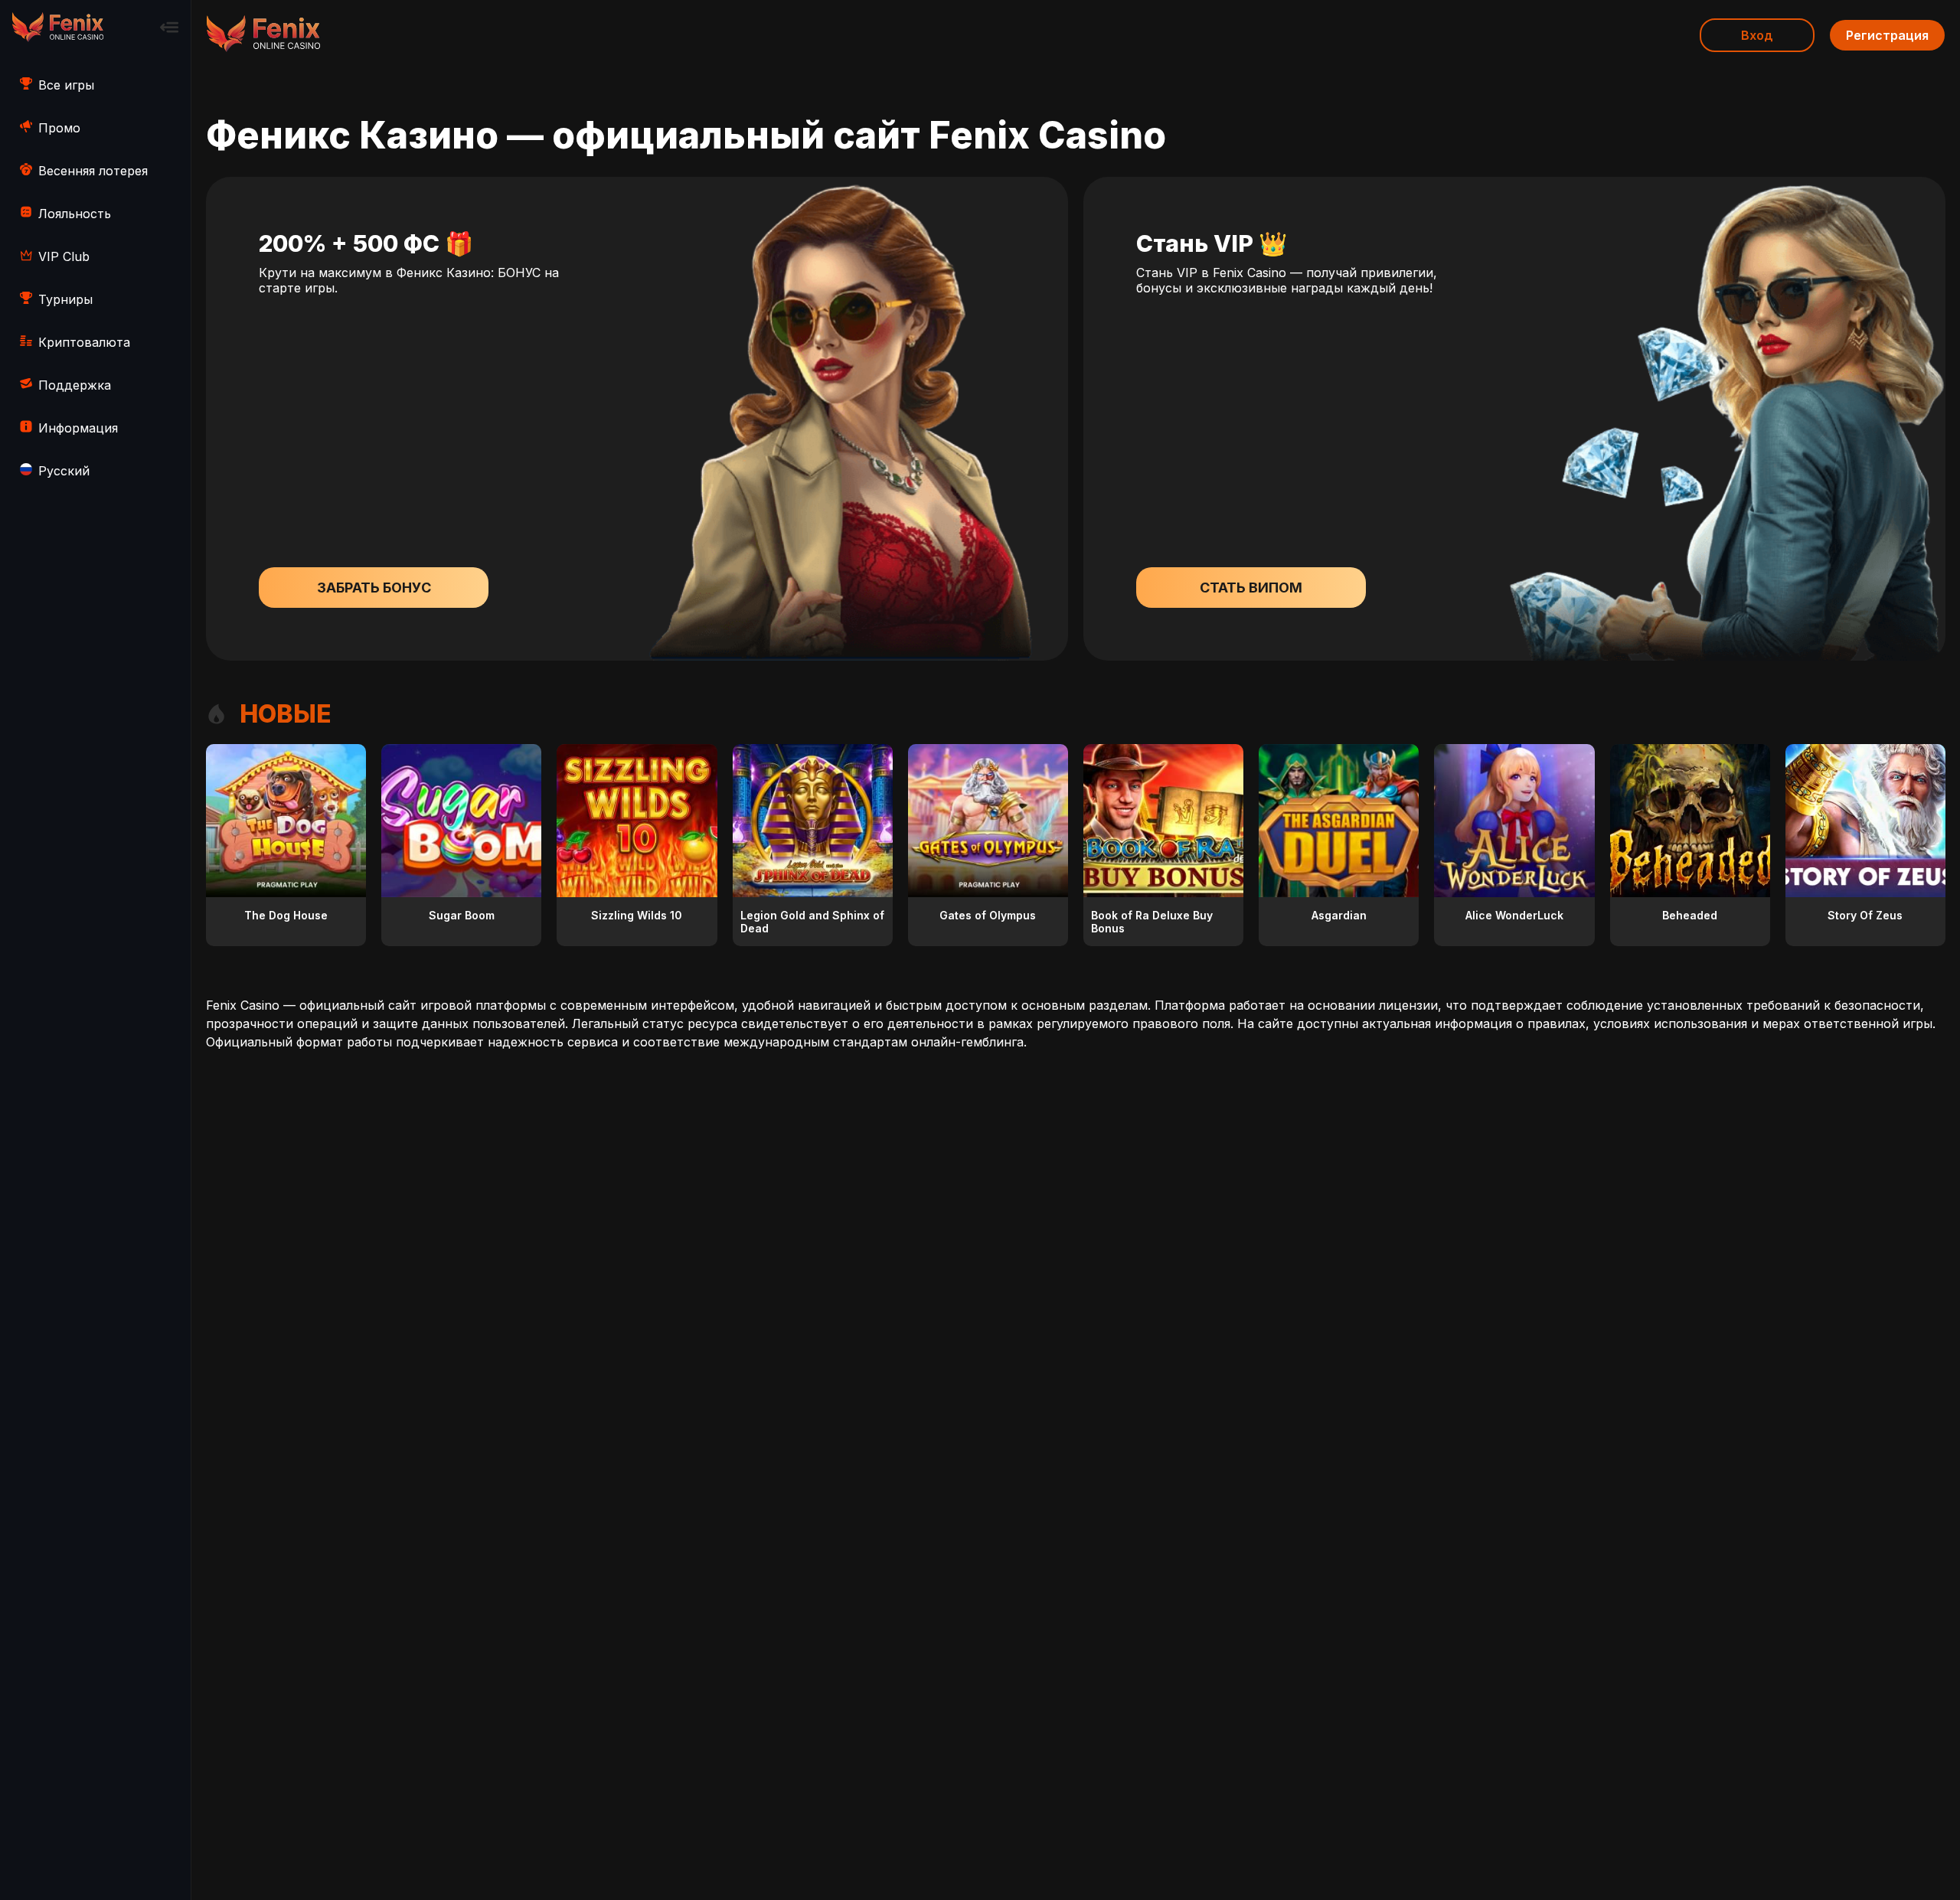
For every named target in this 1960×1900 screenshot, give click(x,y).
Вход (1757, 35)
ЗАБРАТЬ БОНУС (374, 588)
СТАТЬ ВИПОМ (1251, 588)
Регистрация (1887, 35)
